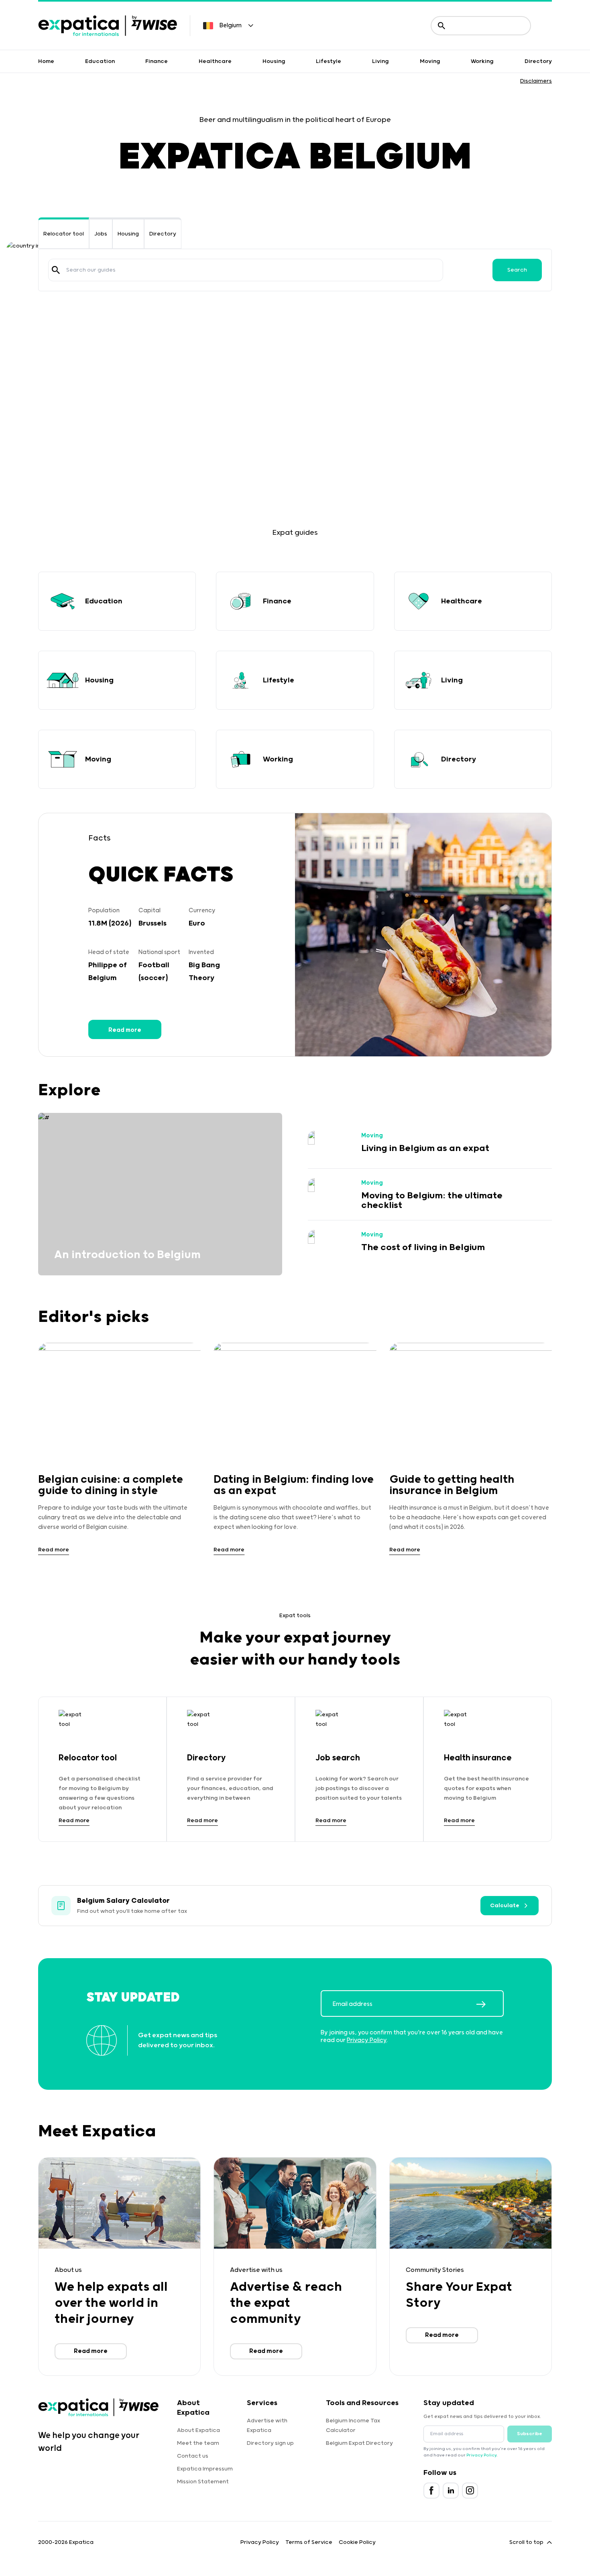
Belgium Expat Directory (359, 2443)
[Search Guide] (56, 270)
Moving (430, 61)
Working (482, 61)
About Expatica (198, 2430)
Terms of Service (309, 2542)
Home (46, 61)
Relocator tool (64, 234)
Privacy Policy (367, 2040)
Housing (274, 61)
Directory (538, 61)
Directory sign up (270, 2443)
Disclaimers (536, 81)
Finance (157, 61)
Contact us (193, 2456)
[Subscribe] (490, 2004)
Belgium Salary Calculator (123, 1901)
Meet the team (198, 2443)
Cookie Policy (357, 2542)
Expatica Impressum (205, 2469)
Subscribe (530, 2434)
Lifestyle (329, 61)
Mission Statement (203, 2482)
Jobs (101, 234)
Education (100, 61)
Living (380, 61)
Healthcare (215, 61)
